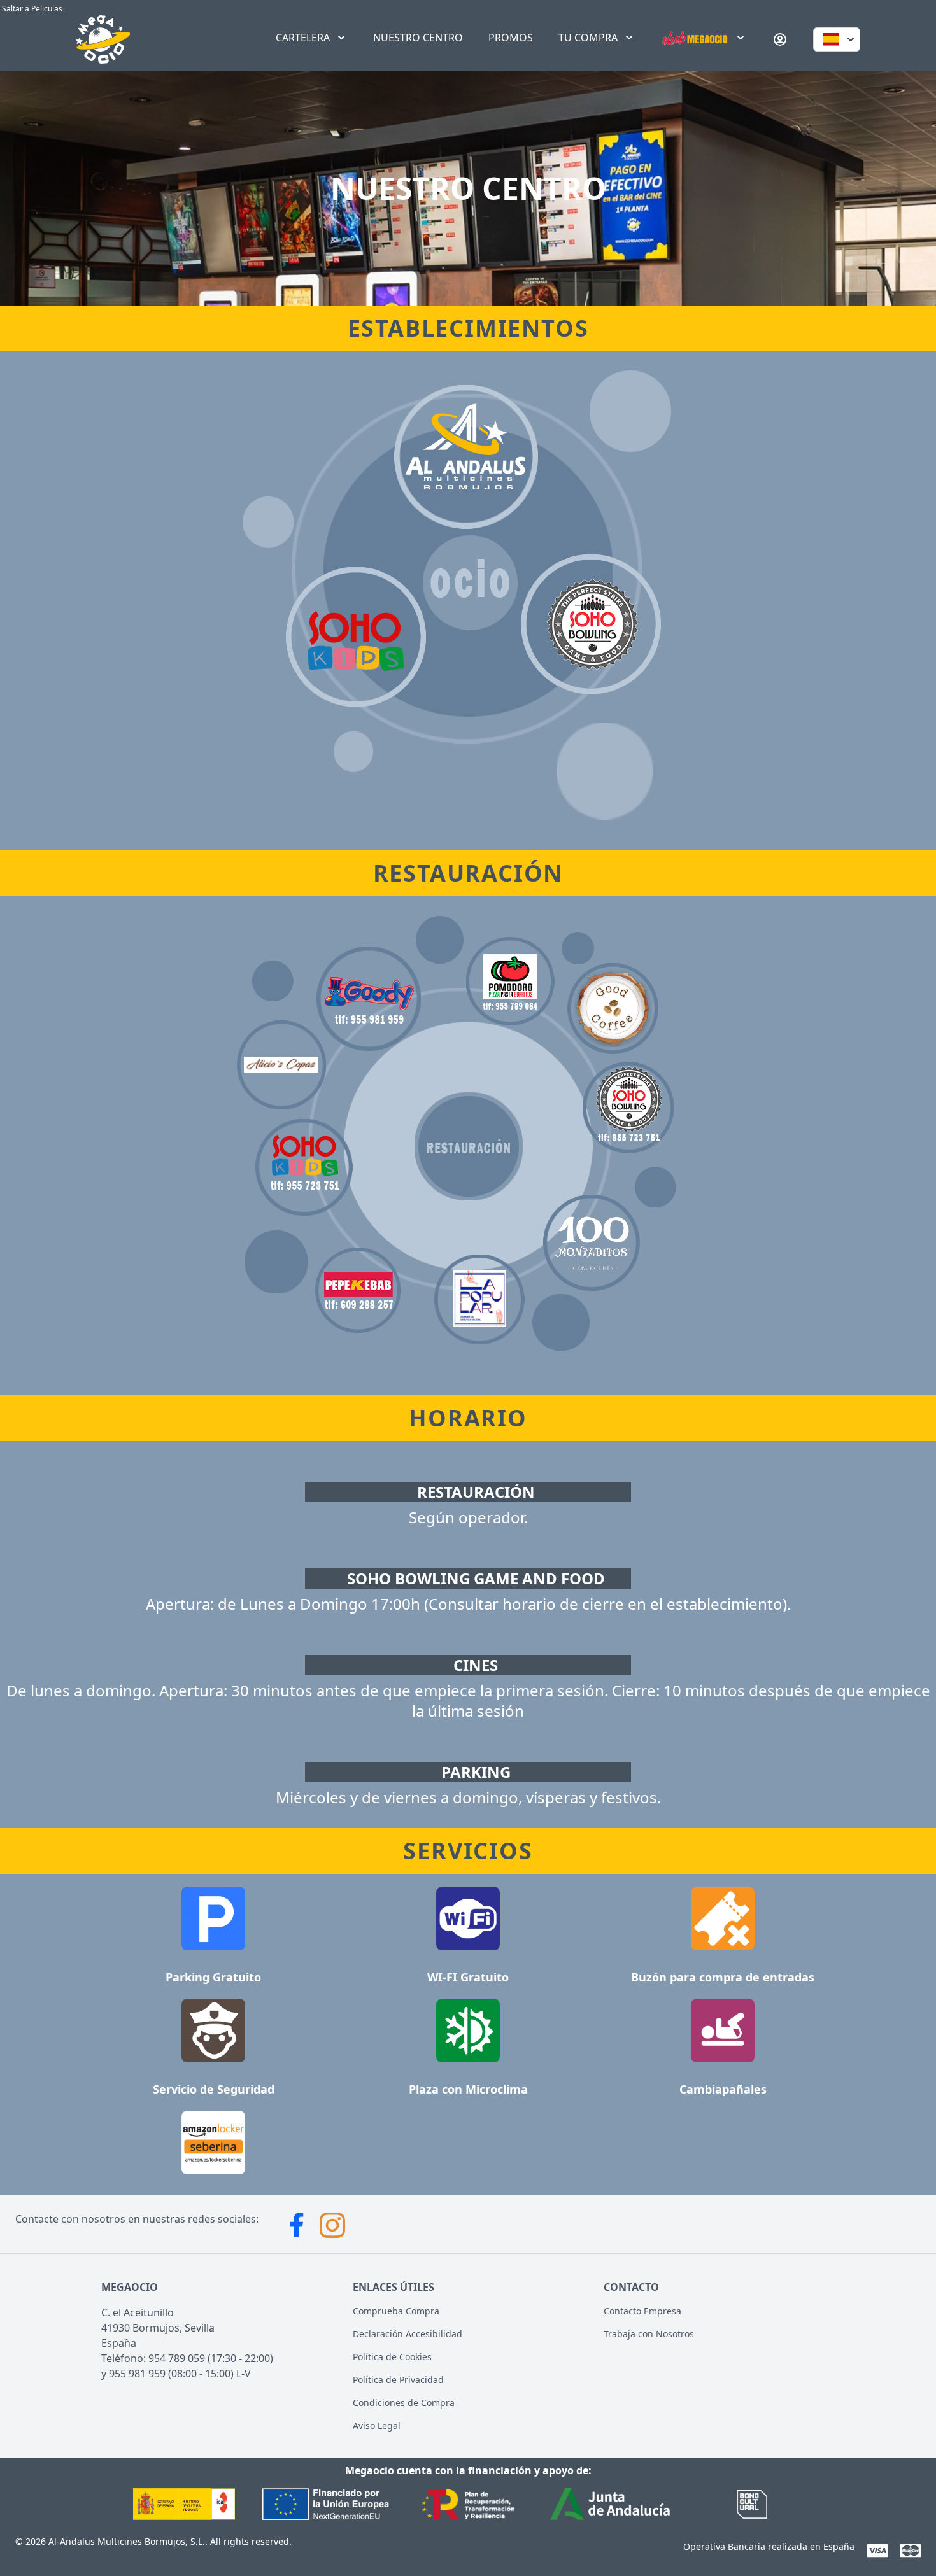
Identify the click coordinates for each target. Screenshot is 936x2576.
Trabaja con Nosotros (649, 2334)
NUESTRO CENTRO (418, 38)
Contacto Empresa (642, 2311)
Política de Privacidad (398, 2380)
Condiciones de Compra (404, 2403)
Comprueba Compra (396, 2311)
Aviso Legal (377, 2425)
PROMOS (511, 38)
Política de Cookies (392, 2357)
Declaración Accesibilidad (408, 2334)
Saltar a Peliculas (31, 9)
